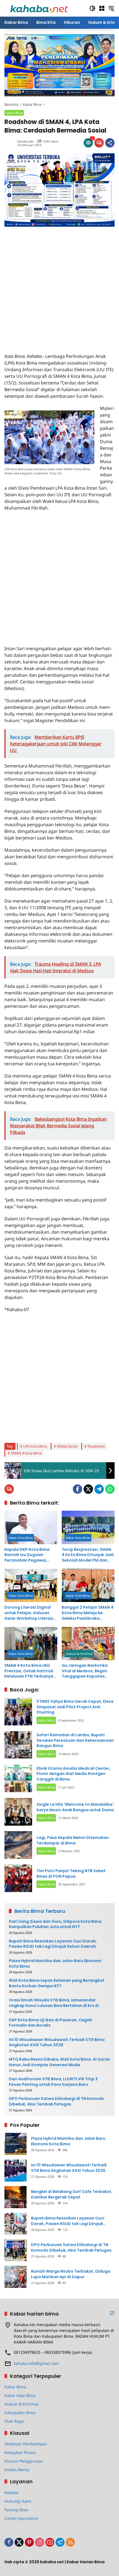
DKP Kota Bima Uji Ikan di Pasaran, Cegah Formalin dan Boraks (51, 2023)
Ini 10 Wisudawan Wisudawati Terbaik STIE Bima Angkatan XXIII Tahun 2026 (57, 2043)
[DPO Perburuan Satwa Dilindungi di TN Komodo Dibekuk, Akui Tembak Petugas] (15, 2250)
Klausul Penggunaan (24, 2461)
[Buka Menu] (102, 8)
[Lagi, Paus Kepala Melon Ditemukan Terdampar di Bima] (18, 1845)
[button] (92, 8)
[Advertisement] (59, 286)
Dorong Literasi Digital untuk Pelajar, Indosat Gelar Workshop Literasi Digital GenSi (29, 1613)
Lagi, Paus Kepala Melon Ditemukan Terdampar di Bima (73, 1840)
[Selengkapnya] (112, 2313)
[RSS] (70, 2542)
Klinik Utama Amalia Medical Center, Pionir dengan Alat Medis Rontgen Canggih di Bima (73, 1774)
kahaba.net (25, 141)
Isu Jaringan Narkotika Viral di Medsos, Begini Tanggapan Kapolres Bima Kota (85, 1671)
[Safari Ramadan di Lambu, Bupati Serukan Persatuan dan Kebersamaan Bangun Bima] (18, 1745)
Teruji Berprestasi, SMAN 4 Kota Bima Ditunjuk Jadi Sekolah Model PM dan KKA (88, 1555)
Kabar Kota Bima (21, 1538)
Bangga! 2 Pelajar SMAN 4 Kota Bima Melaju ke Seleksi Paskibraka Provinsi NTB (88, 1613)
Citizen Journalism (21, 2518)
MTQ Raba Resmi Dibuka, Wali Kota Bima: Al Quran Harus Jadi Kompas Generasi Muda (59, 2062)
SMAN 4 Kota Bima (26, 1453)
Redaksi (12, 2493)
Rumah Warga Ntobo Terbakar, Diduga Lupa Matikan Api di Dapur (71, 2274)
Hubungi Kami (18, 2501)
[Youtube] (50, 2542)
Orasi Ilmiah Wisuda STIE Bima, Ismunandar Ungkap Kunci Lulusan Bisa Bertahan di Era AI (54, 2003)
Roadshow (96, 1446)
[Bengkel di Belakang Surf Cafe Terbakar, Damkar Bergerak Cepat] (15, 2197)
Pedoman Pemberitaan (26, 2444)
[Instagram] (40, 2542)
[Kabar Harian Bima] (39, 8)
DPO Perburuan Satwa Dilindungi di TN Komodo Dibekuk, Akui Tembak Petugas (57, 2101)
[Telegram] (99, 1489)
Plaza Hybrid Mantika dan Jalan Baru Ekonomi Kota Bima (55, 1964)
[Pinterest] (29, 2542)
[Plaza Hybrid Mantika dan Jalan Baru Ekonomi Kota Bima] (15, 2144)
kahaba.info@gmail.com (36, 2363)
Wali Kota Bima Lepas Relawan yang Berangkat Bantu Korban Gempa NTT (57, 1983)
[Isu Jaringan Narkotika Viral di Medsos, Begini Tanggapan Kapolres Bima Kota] (88, 1644)
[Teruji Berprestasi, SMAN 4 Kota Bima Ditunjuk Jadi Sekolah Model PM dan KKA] (88, 1527)
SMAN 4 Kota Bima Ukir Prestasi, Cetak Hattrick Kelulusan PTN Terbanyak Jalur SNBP (30, 1671)
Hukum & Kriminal (79, 1654)
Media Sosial (67, 1446)
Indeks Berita (17, 2470)
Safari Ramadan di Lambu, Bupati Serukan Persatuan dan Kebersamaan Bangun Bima (75, 1740)
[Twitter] (88, 1489)
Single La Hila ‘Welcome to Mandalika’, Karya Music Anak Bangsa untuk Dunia (75, 1807)
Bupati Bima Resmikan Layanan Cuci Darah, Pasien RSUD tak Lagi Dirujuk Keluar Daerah (53, 1944)
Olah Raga (14, 2421)
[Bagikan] (110, 143)
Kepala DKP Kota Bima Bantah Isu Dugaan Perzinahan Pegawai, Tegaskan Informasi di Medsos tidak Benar (27, 1555)
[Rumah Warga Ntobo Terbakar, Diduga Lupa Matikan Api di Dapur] (15, 2277)
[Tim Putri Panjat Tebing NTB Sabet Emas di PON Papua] (18, 1878)
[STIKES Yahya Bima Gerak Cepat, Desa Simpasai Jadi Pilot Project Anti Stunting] (18, 1712)
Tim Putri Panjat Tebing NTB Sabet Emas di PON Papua (71, 1874)
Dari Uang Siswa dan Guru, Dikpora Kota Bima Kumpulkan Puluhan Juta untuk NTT (55, 1924)
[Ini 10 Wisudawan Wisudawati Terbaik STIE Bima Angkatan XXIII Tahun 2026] (15, 2171)
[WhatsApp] (110, 1489)
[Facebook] (77, 1489)
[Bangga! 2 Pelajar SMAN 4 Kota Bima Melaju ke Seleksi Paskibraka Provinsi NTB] (88, 1585)
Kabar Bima (14, 113)
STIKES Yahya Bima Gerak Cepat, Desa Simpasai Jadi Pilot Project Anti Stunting (75, 1707)
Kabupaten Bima (20, 2413)
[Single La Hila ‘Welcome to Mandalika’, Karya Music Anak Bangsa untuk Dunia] (18, 1812)
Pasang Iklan (16, 2510)
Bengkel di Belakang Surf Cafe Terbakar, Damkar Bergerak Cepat (72, 2194)
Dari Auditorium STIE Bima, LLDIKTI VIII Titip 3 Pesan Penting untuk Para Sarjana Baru (53, 2082)
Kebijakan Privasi (20, 2452)
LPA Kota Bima (35, 1446)
